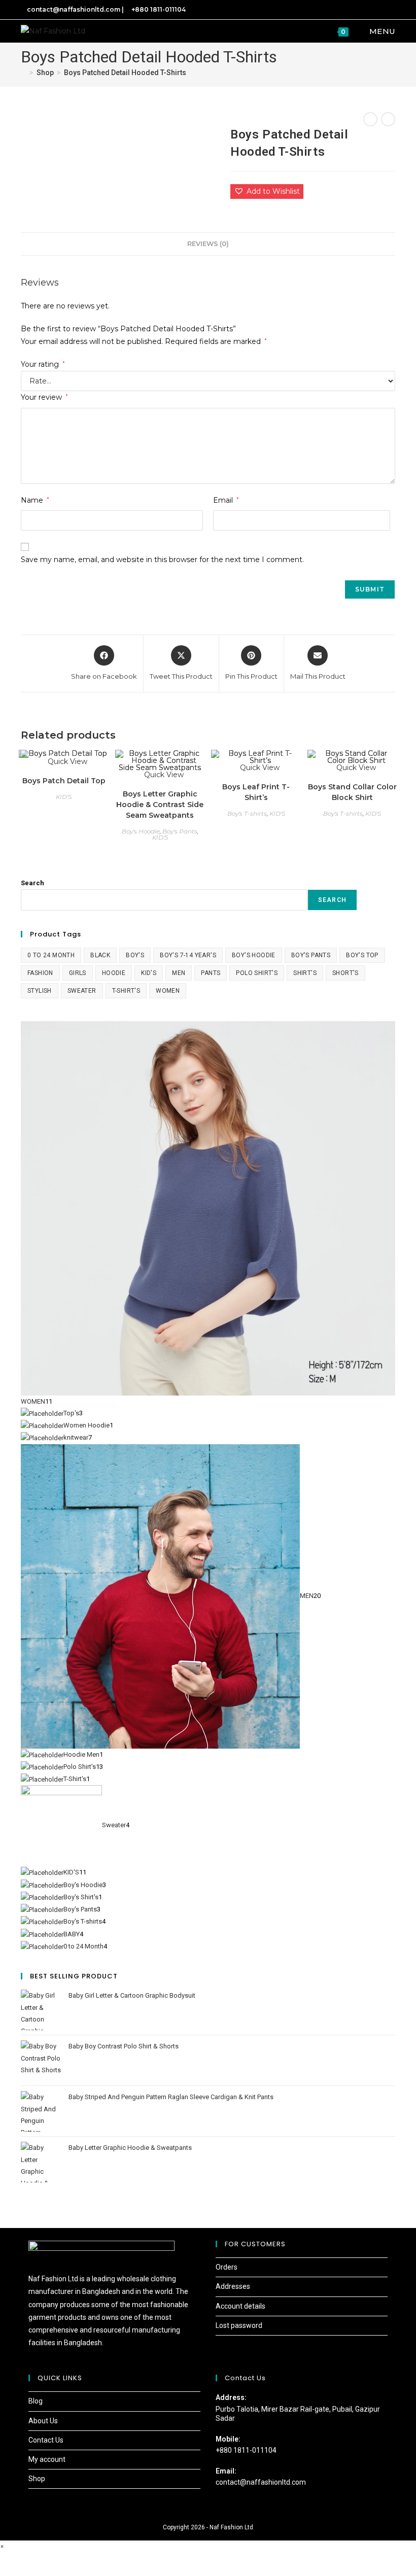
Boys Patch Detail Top (64, 781)
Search (32, 883)
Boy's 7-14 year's (188, 955)
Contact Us (46, 2440)
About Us (43, 2421)
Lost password (239, 2325)
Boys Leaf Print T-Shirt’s (256, 792)
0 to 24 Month (51, 955)
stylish (40, 991)
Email (226, 500)
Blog (36, 2401)
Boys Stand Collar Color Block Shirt (352, 792)
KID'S (64, 797)
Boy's (135, 955)
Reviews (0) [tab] (208, 244)
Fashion (40, 973)
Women (168, 991)
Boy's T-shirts (247, 813)
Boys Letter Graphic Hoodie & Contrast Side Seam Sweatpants (160, 805)
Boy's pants (311, 955)
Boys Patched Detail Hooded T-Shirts (125, 73)
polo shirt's (257, 973)
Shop (37, 2479)
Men (179, 973)
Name (35, 500)
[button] (267, 192)
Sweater (82, 991)
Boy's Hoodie (141, 831)
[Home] (24, 73)
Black (100, 955)
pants (211, 973)
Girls (78, 973)
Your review (44, 397)
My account (47, 2459)
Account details (240, 2306)
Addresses (233, 2286)
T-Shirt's (126, 991)
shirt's (305, 973)
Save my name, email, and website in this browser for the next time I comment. (162, 560)
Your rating (43, 364)
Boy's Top (362, 955)
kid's (149, 973)
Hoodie (114, 973)
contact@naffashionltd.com (261, 2482)
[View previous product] (370, 119)
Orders (227, 2267)
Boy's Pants (180, 831)
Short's (345, 973)
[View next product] (388, 119)
